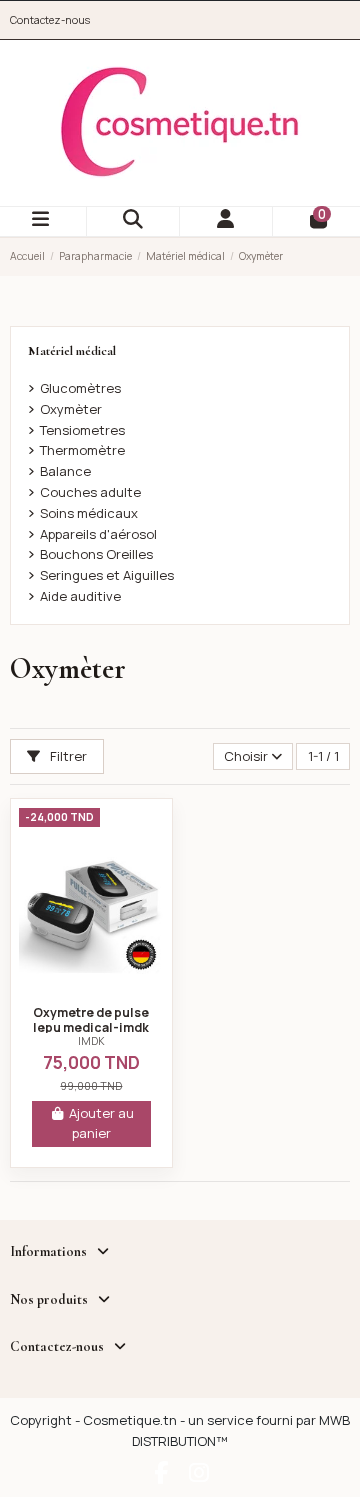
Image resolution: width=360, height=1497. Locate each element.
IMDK (91, 1041)
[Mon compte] (226, 221)
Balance (65, 471)
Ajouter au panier (101, 1123)
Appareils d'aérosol (98, 534)
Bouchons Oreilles (96, 554)
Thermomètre (82, 450)
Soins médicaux (89, 513)
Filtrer (67, 756)
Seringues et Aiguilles (107, 575)
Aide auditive (80, 596)
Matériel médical (72, 351)
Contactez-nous (50, 20)
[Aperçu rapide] (91, 988)
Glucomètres (80, 388)
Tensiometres (82, 430)
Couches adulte (90, 492)
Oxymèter (71, 409)
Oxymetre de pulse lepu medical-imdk (91, 1020)
